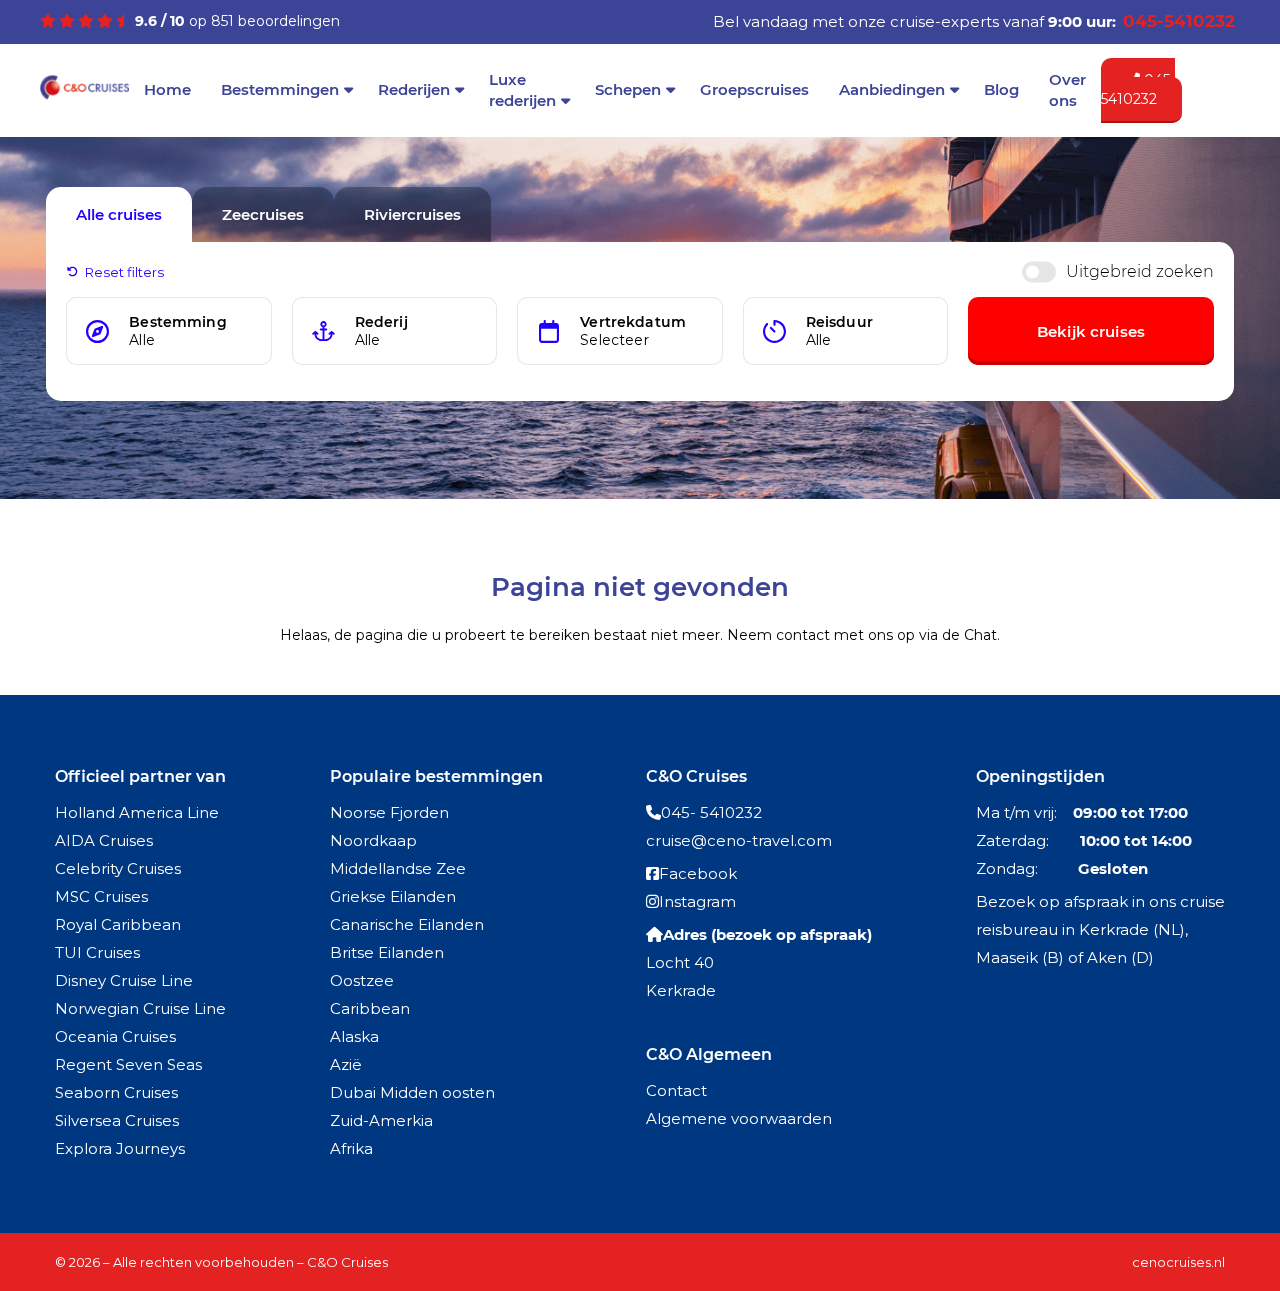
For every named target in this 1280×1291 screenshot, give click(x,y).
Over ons (1067, 90)
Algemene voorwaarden (739, 1118)
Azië (346, 1064)
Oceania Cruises (115, 1036)
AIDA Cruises (104, 840)
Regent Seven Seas (128, 1064)
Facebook (698, 873)
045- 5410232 (711, 812)
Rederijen (414, 89)
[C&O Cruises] (84, 96)
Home (167, 89)
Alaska (354, 1036)
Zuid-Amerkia (381, 1120)
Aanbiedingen (892, 89)
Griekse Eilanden (393, 896)
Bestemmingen (280, 89)
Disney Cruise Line (124, 980)
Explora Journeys (120, 1148)
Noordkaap (373, 840)
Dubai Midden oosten (412, 1092)
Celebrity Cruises (118, 868)
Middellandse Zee (398, 868)
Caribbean (370, 1008)
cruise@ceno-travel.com (739, 840)
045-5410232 (1138, 90)
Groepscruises (754, 89)
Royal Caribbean (118, 924)
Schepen (628, 89)
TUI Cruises (97, 952)
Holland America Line (137, 812)
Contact (676, 1090)
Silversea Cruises (117, 1120)
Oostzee (362, 980)
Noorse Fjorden (389, 812)
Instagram (697, 901)
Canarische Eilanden (407, 924)
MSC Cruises (101, 896)
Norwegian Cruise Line (140, 1008)
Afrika (351, 1148)
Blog (1001, 89)
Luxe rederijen (522, 90)
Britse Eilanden (387, 952)
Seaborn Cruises (116, 1092)
